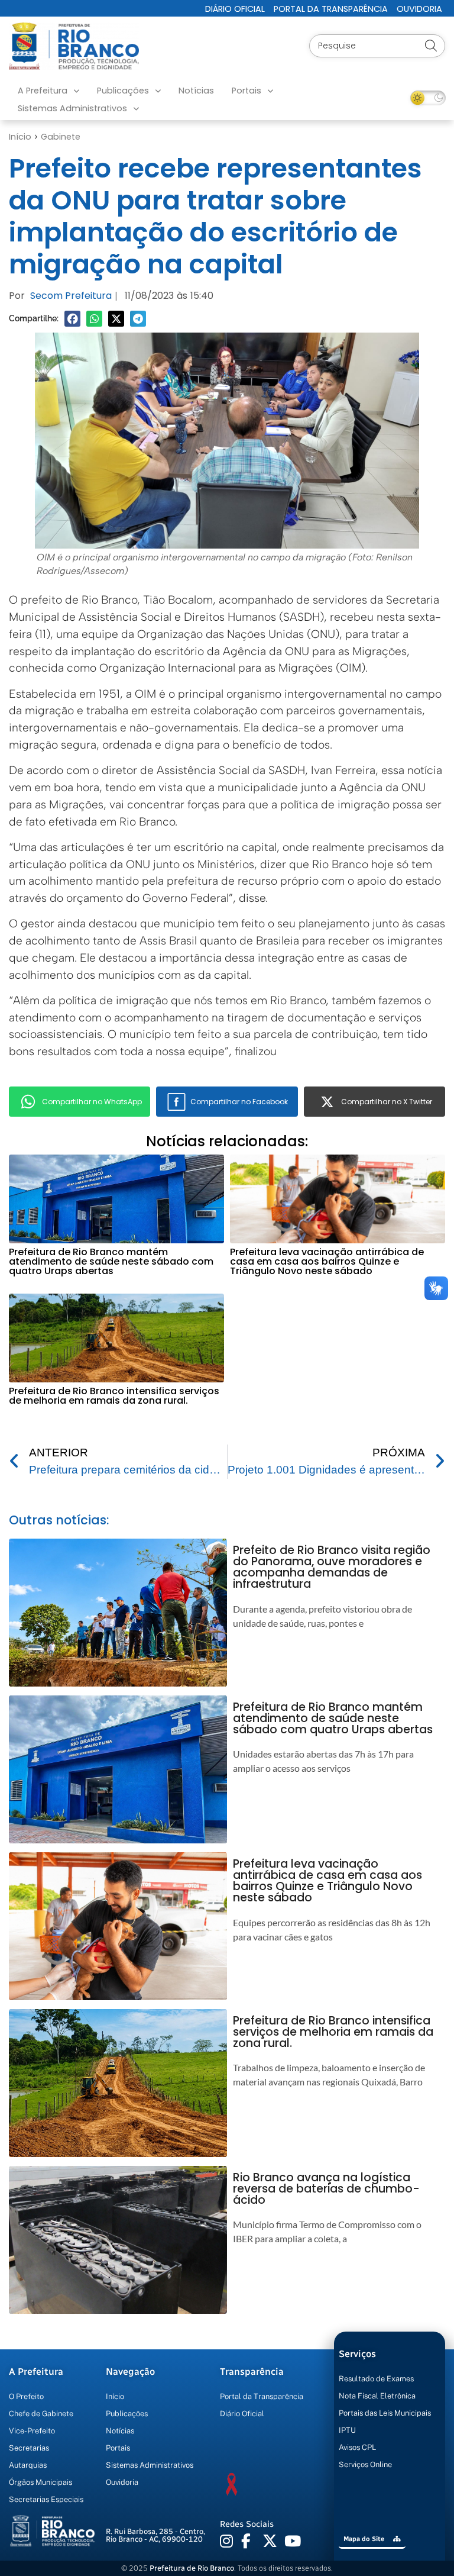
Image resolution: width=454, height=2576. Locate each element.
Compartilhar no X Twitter (387, 1102)
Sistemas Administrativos (72, 108)
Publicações (123, 91)
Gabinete (61, 137)
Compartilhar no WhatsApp (92, 1102)
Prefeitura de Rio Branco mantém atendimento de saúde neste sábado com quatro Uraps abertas (111, 1261)
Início (20, 137)
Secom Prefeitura (71, 296)
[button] (72, 319)
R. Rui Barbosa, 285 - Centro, (155, 2535)
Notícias (196, 91)
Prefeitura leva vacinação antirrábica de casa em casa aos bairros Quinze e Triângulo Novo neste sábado (327, 1261)
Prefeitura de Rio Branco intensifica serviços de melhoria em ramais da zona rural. (114, 1396)
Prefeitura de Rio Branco (192, 2568)
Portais (247, 91)
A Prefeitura (43, 91)
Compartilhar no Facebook (239, 1102)
